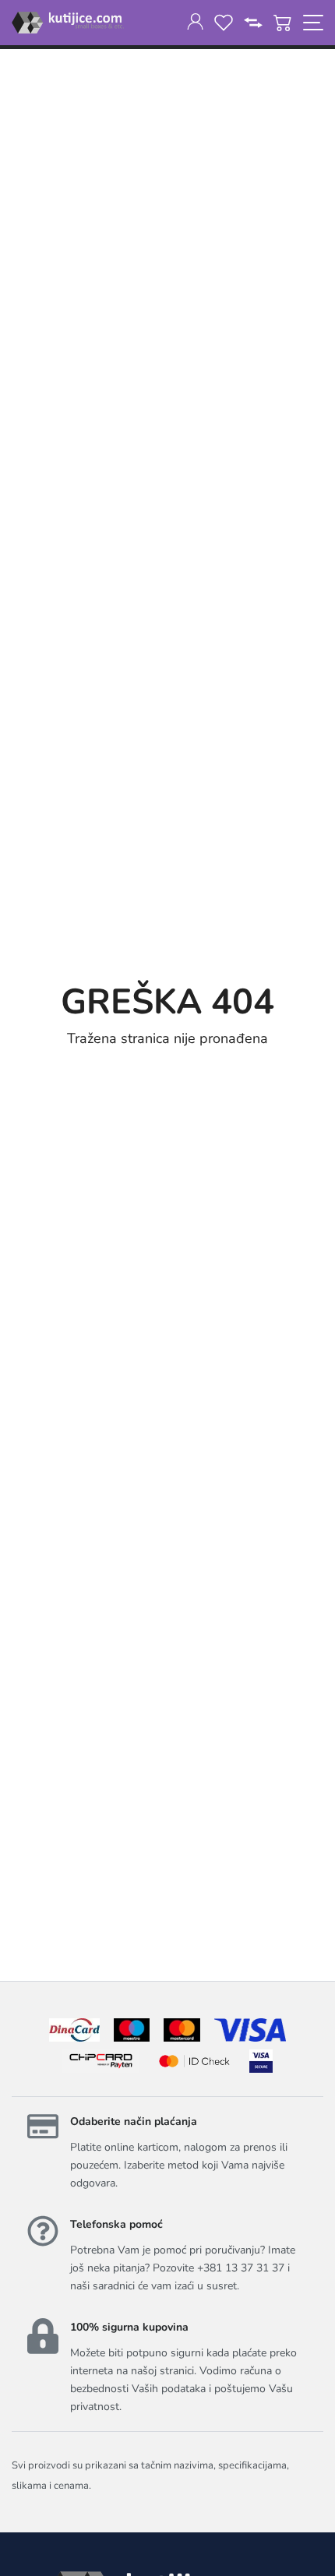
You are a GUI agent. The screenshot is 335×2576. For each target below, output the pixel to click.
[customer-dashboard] (195, 23)
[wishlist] (224, 23)
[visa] (261, 2061)
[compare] (253, 23)
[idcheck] (194, 2061)
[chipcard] (101, 2061)
